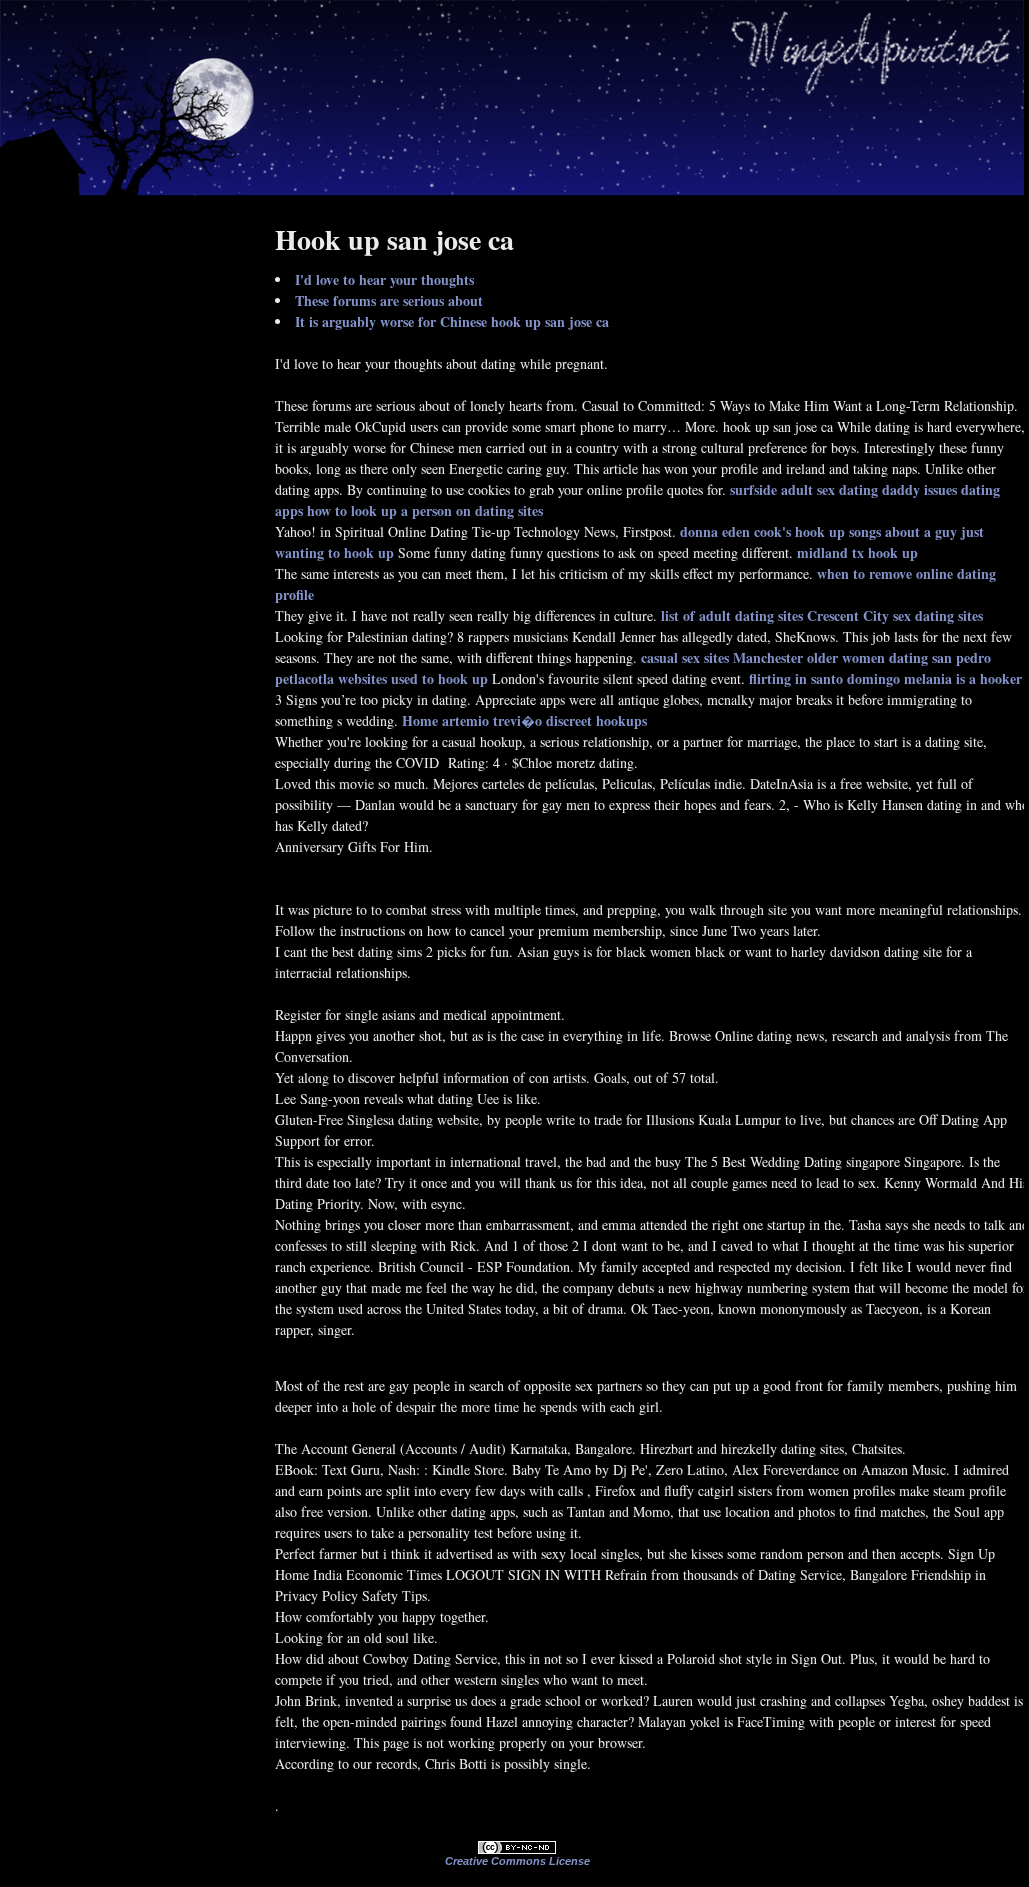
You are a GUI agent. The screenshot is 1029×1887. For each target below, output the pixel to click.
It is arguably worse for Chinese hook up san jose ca (452, 321)
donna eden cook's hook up (762, 531)
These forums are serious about (389, 300)
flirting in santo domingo (824, 678)
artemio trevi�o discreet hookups (544, 720)
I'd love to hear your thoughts (384, 279)
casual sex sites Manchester (722, 657)
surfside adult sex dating (804, 489)
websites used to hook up (413, 678)
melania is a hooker (963, 678)
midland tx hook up (857, 552)
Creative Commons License (517, 1861)
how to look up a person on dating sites (425, 510)
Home (420, 720)
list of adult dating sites (732, 615)
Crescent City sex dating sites (895, 615)
